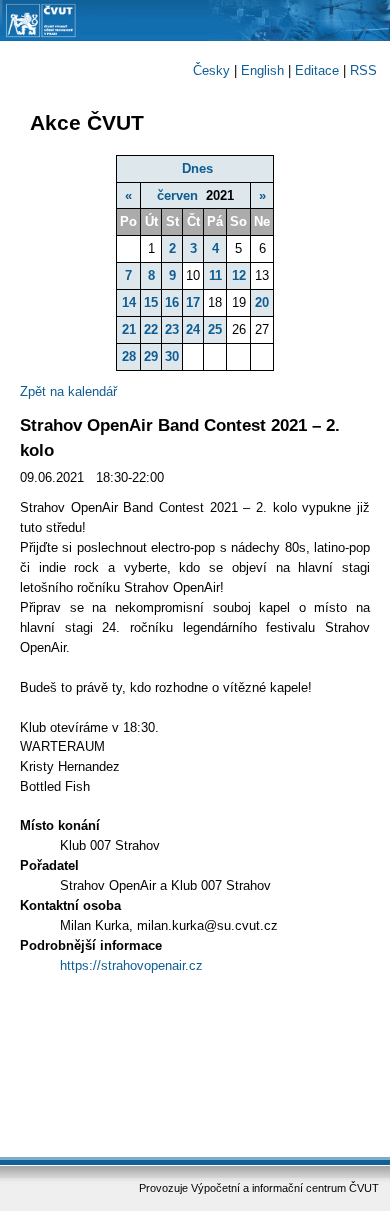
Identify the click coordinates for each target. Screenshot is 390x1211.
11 (215, 275)
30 (172, 356)
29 (151, 356)
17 (193, 302)
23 (172, 329)
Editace (317, 70)
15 (151, 302)
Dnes (197, 168)
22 (151, 329)
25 (215, 329)
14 (129, 302)
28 (129, 356)
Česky (211, 70)
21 (129, 329)
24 (193, 329)
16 (172, 302)
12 (239, 275)
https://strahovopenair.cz (131, 965)
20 (262, 302)
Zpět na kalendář (68, 391)
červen (177, 195)
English (262, 70)
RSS (363, 70)
